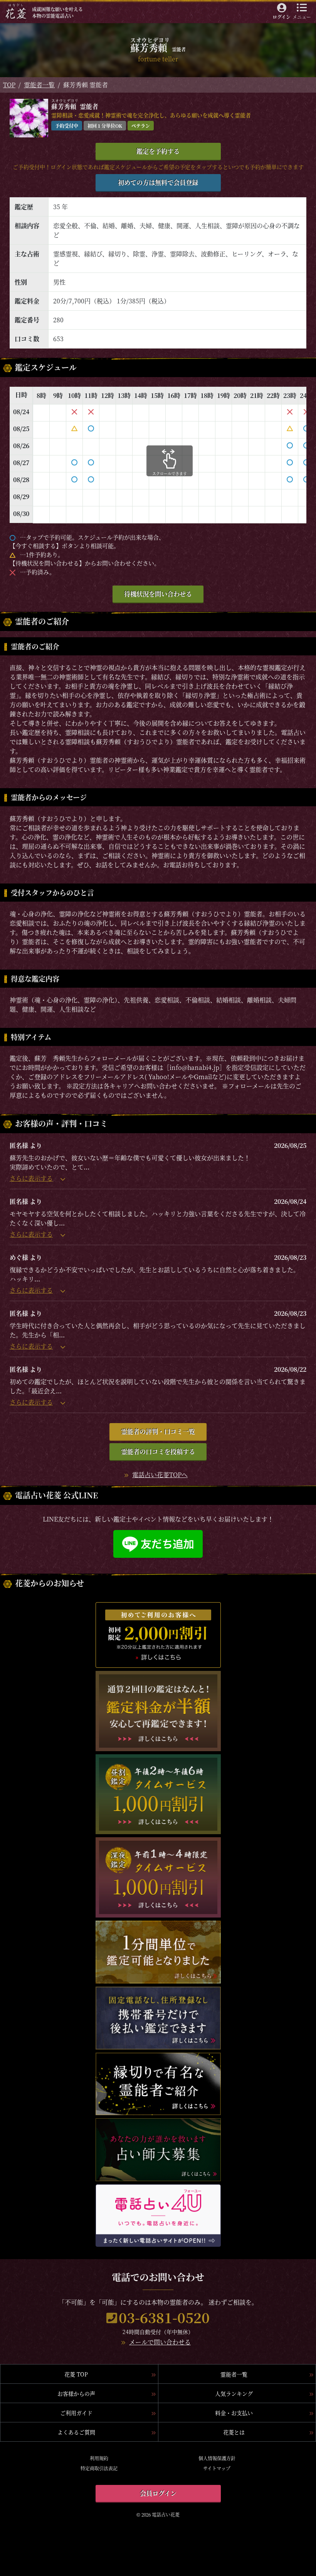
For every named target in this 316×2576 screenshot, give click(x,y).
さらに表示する (31, 1178)
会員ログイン (158, 2493)
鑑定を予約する (158, 151)
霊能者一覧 (39, 85)
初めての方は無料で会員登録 (158, 182)
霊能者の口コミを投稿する (158, 1451)
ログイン (282, 17)
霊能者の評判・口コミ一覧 (158, 1431)
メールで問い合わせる (160, 2342)
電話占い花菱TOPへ (160, 1475)
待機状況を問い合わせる (158, 594)
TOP (9, 85)
